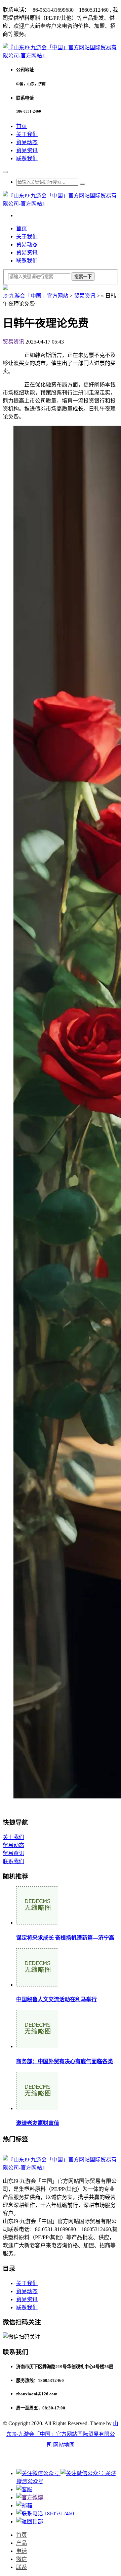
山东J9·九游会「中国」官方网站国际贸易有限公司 (62, 2434)
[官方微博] (30, 2497)
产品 (22, 2543)
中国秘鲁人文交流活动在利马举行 (56, 1999)
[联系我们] (24, 2489)
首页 (22, 126)
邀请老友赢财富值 (38, 2123)
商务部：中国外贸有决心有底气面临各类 (65, 2061)
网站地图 (64, 2445)
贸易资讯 (27, 150)
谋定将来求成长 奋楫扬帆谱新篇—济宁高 (65, 1938)
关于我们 (27, 134)
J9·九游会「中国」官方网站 (35, 296)
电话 (22, 2551)
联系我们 (27, 158)
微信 (22, 2559)
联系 (22, 2567)
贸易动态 (27, 142)
